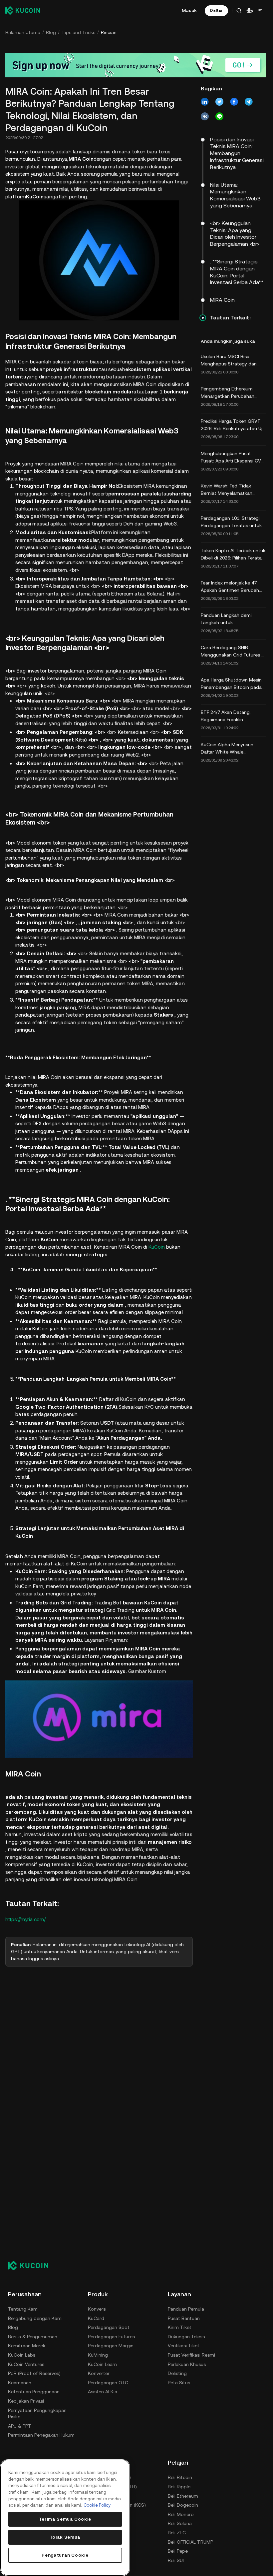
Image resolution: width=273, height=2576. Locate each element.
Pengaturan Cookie (65, 2555)
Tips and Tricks (78, 32)
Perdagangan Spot (109, 2327)
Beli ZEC (177, 2533)
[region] (65, 2518)
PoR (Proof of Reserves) (34, 2373)
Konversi (97, 2309)
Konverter (99, 2373)
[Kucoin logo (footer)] (32, 2266)
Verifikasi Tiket (184, 2346)
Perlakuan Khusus (187, 2364)
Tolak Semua (65, 2537)
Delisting (177, 2373)
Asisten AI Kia (103, 2392)
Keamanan (20, 2383)
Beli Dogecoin (183, 2505)
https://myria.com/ (25, 1919)
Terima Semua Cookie (65, 2519)
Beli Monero (181, 2514)
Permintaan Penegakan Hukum (41, 2435)
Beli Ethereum (183, 2496)
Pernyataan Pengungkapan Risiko (37, 2414)
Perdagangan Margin (111, 2346)
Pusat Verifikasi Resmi (191, 2355)
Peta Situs (179, 2383)
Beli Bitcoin (180, 2477)
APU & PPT (20, 2426)
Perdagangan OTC (108, 2383)
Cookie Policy (97, 2505)
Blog (51, 32)
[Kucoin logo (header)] (23, 10)
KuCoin (157, 1247)
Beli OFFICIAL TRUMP (190, 2542)
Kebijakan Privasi (26, 2401)
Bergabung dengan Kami (35, 2318)
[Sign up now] (136, 65)
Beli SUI (176, 2560)
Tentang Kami (23, 2309)
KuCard (96, 2318)
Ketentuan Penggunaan (34, 2392)
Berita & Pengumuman (33, 2337)
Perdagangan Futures (111, 2337)
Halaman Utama (23, 32)
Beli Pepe (178, 2551)
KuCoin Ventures (26, 2364)
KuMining (98, 2355)
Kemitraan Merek (27, 2346)
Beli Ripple (179, 2487)
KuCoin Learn (102, 2364)
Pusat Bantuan (184, 2318)
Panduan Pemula (186, 2309)
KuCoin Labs (22, 2355)
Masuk (189, 10)
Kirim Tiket (180, 2327)
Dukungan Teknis (186, 2337)
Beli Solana (180, 2523)
